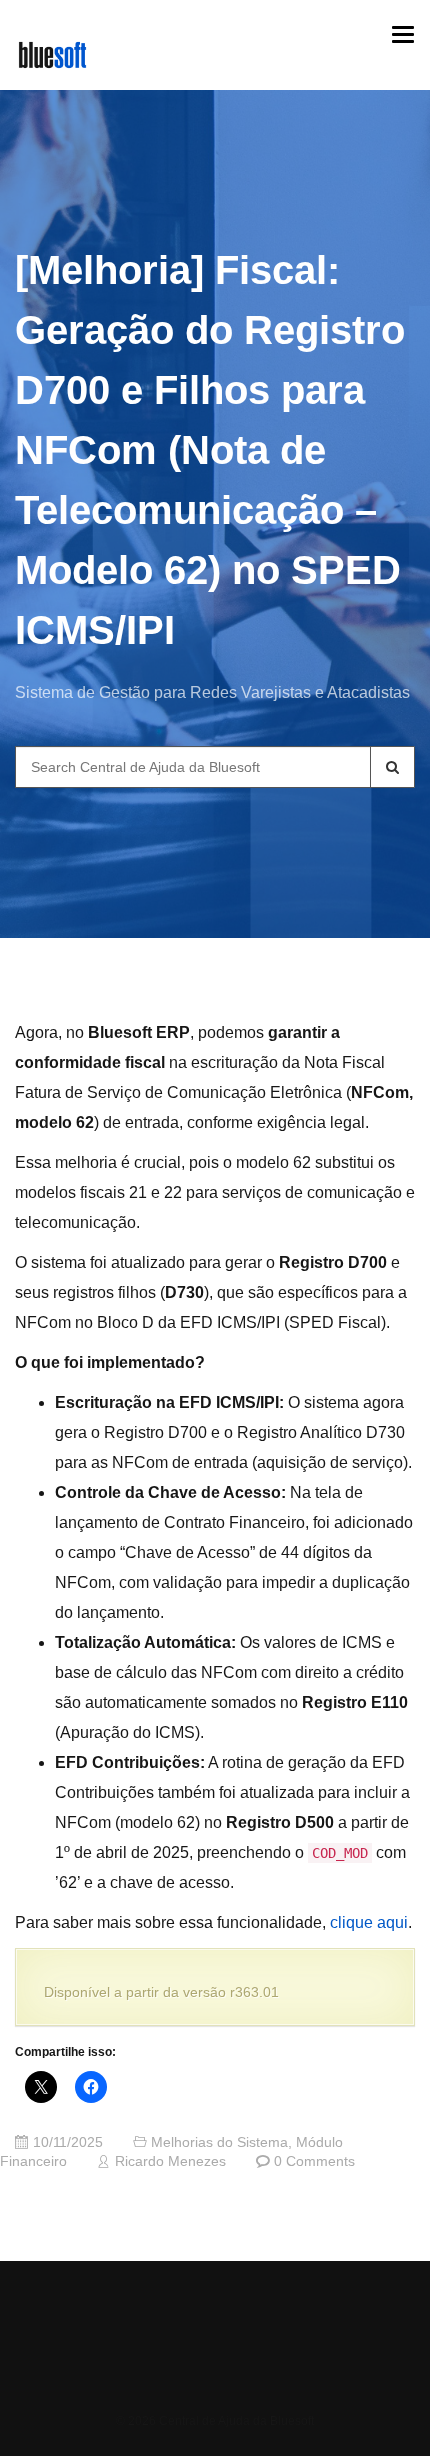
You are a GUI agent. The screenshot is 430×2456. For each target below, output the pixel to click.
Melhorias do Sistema (219, 2142)
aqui (390, 1922)
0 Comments (314, 2161)
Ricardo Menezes (170, 2161)
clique (351, 1922)
